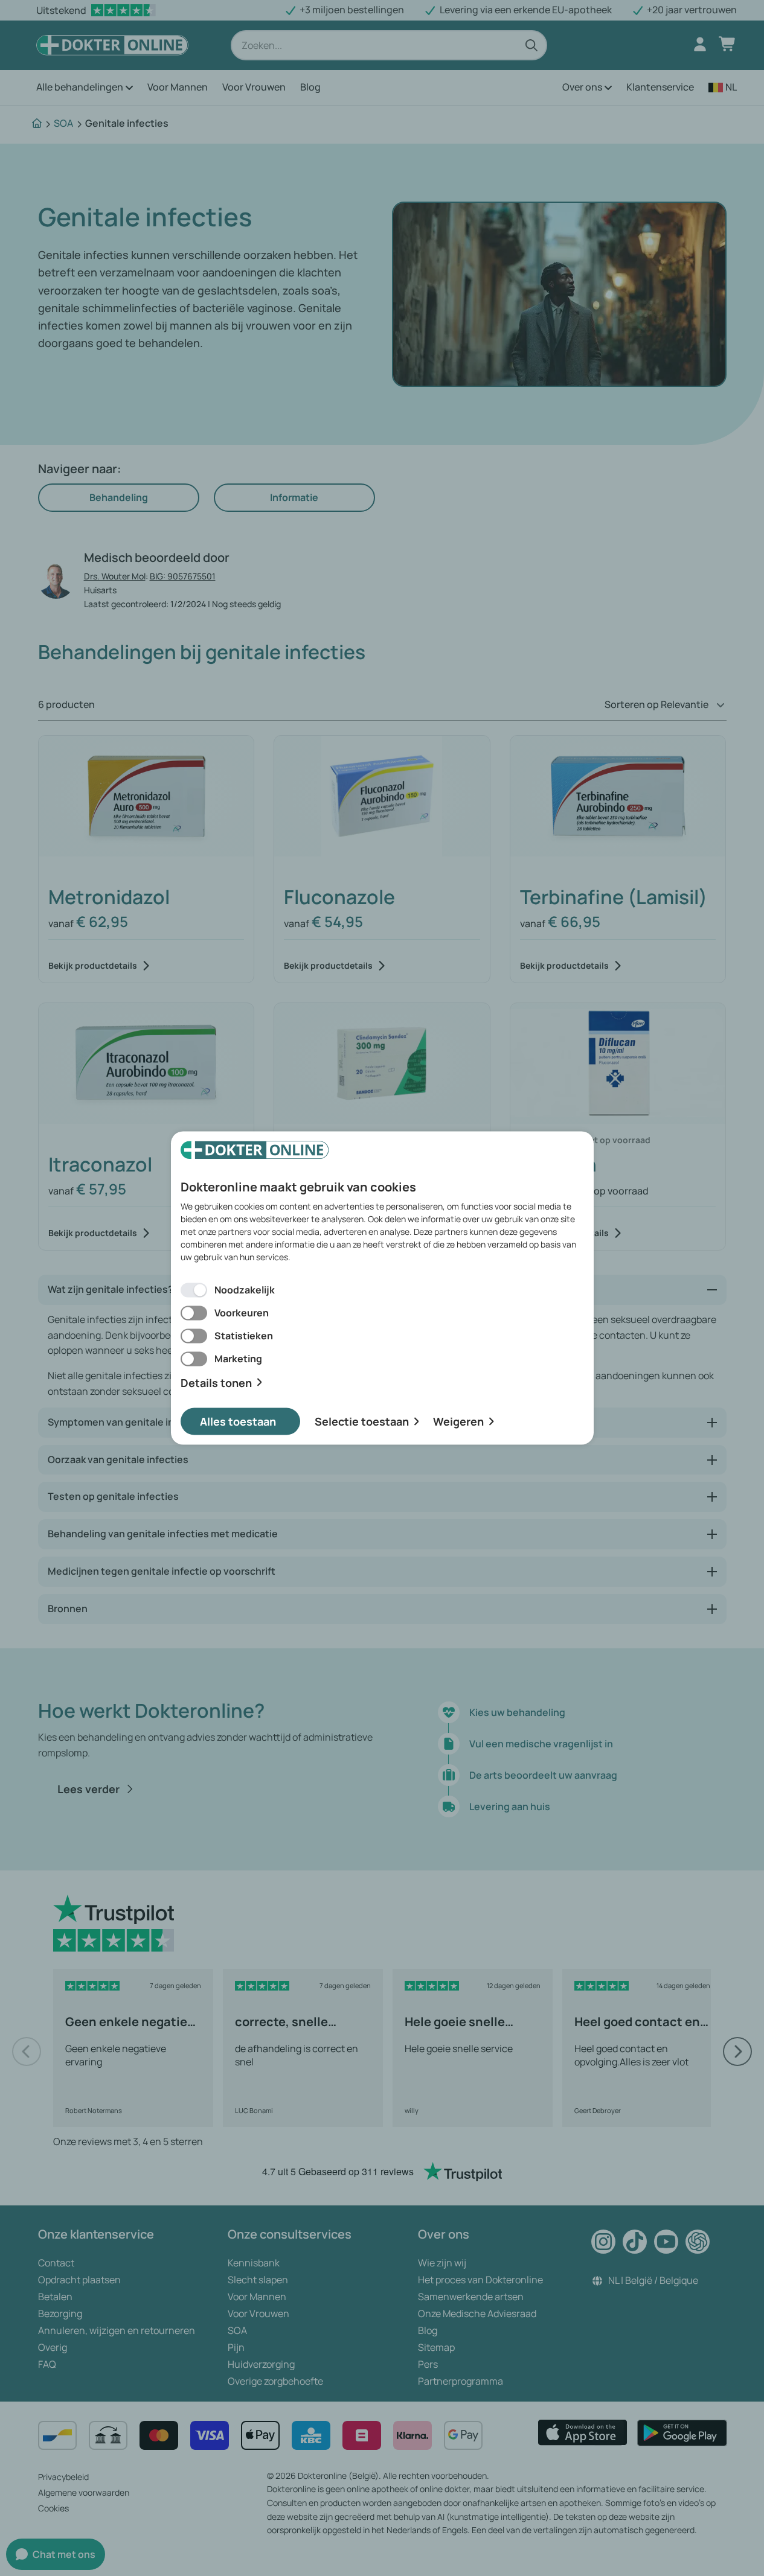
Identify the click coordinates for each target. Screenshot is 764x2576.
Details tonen (216, 1382)
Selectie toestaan (362, 1421)
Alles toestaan (238, 1421)
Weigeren (458, 1421)
